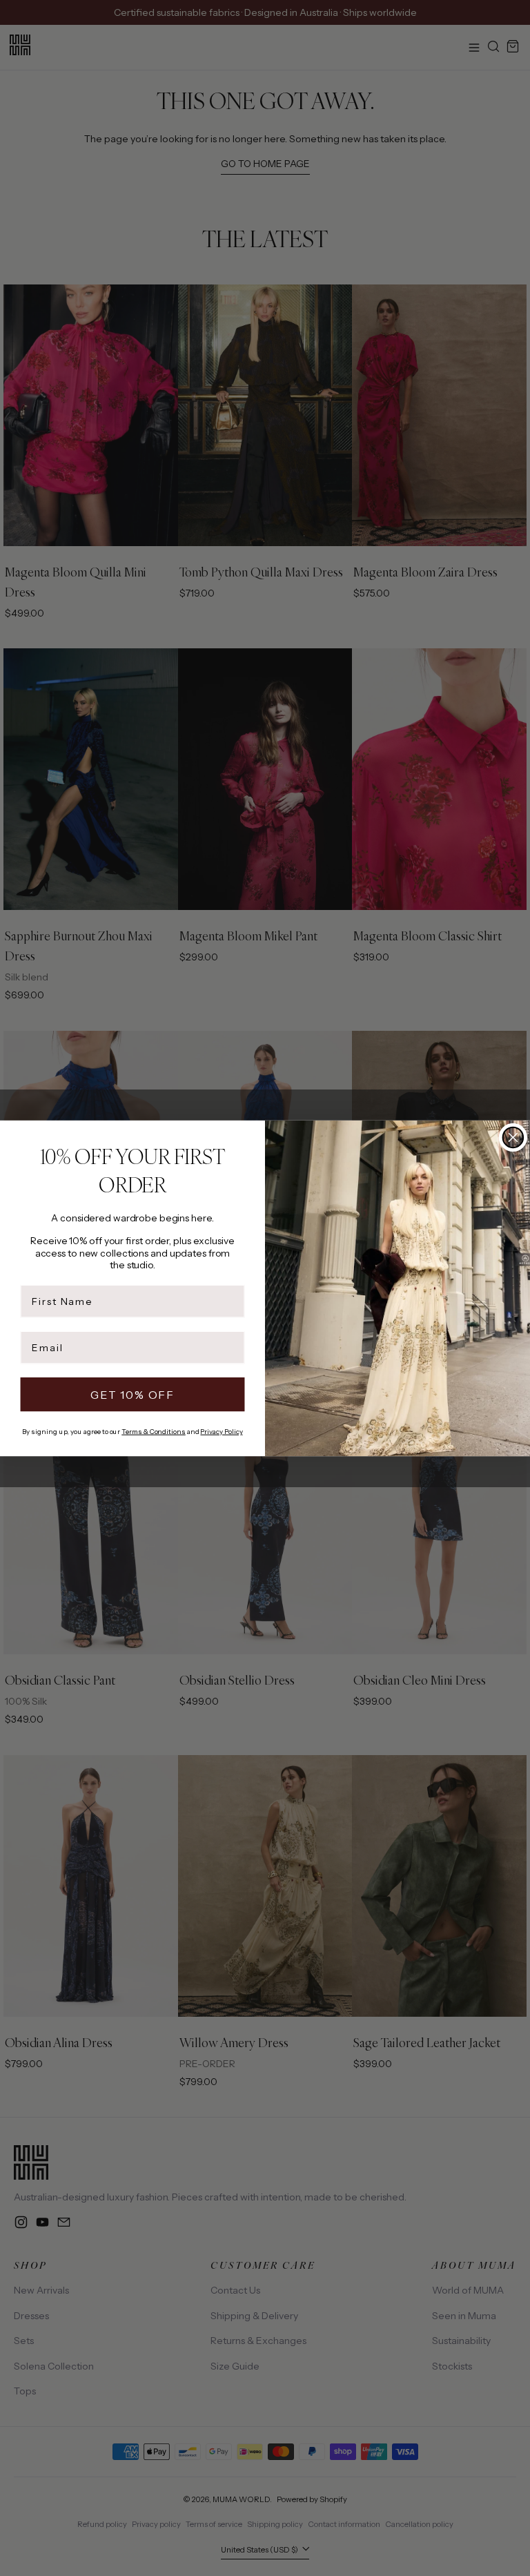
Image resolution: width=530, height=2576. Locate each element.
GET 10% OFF (132, 1394)
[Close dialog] (513, 1137)
